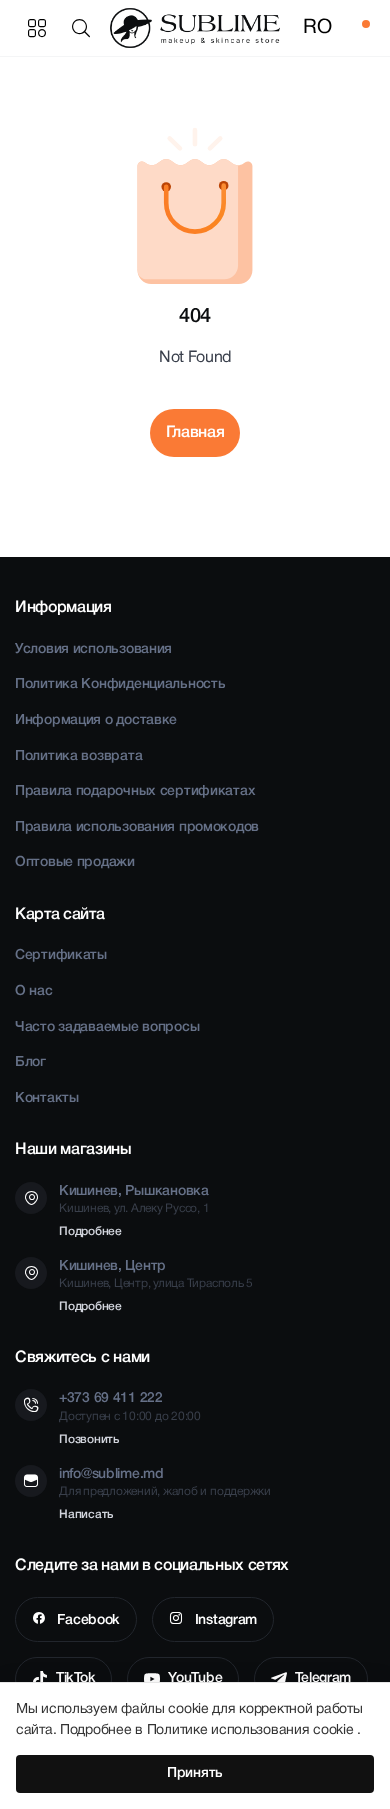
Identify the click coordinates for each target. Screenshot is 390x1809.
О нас (34, 991)
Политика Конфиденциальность (120, 684)
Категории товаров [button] (37, 28)
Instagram (224, 1620)
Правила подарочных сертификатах (135, 791)
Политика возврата (78, 756)
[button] (85, 28)
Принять (195, 1773)
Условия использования (93, 649)
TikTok (75, 1678)
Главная (195, 433)
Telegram (323, 1678)
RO (317, 28)
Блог (30, 1062)
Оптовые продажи (75, 862)
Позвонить (89, 1439)
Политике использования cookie (252, 1730)
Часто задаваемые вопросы (107, 1027)
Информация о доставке (96, 720)
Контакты (47, 1098)
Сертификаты (61, 955)
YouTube (195, 1678)
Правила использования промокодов (137, 827)
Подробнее (90, 1231)
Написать (86, 1514)
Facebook (87, 1620)
